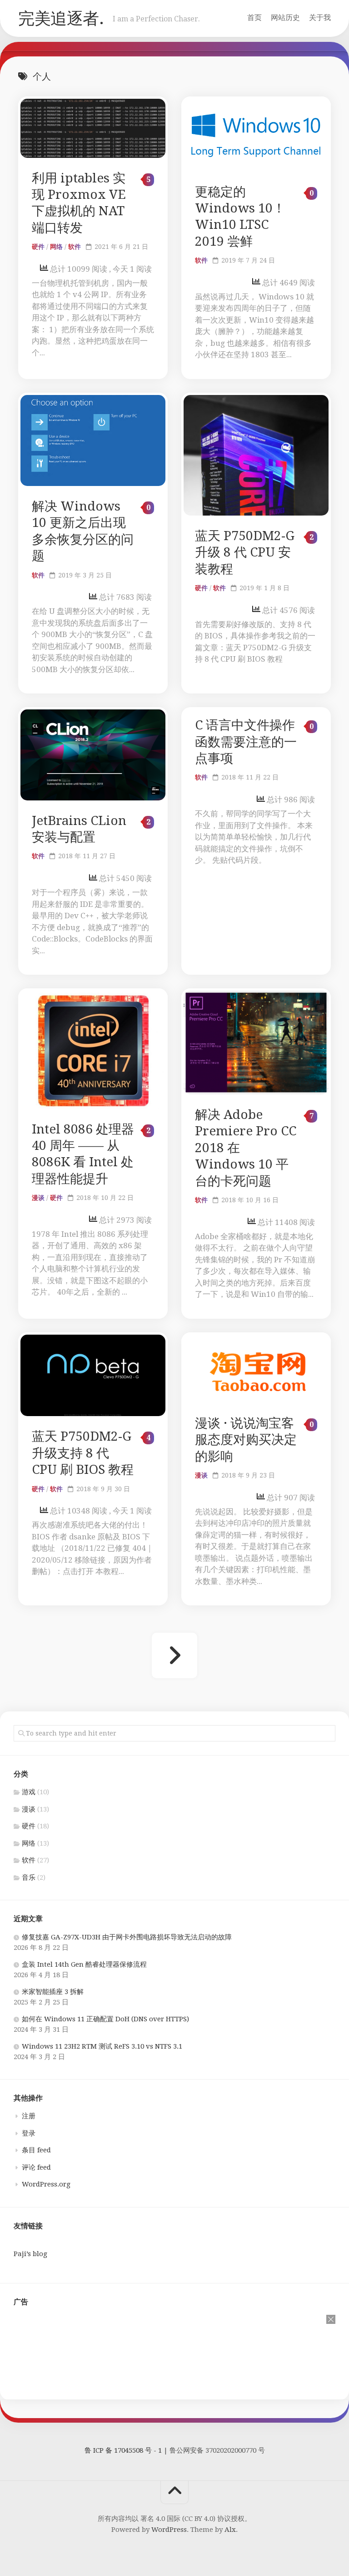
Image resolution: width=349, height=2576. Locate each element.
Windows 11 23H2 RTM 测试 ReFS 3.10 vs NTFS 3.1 (102, 2046)
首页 (254, 18)
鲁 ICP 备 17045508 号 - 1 (123, 2450)
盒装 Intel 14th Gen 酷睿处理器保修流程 (84, 1964)
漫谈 (38, 1198)
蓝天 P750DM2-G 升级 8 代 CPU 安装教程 (245, 552)
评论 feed (36, 2167)
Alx (230, 2530)
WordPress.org (46, 2184)
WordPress (169, 2530)
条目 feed (36, 2150)
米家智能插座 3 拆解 (53, 1992)
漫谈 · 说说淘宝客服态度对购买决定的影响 (246, 1440)
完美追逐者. (61, 18)
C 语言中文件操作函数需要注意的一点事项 (246, 742)
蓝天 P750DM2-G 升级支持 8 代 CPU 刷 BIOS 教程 (83, 1453)
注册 (29, 2116)
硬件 (38, 247)
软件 (75, 247)
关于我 (320, 18)
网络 (56, 247)
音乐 (29, 1878)
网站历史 (285, 18)
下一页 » (174, 1655)
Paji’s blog (30, 2254)
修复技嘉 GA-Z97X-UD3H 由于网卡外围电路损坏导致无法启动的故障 (127, 1937)
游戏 (29, 1792)
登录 (29, 2133)
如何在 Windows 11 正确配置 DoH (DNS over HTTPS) (105, 2019)
